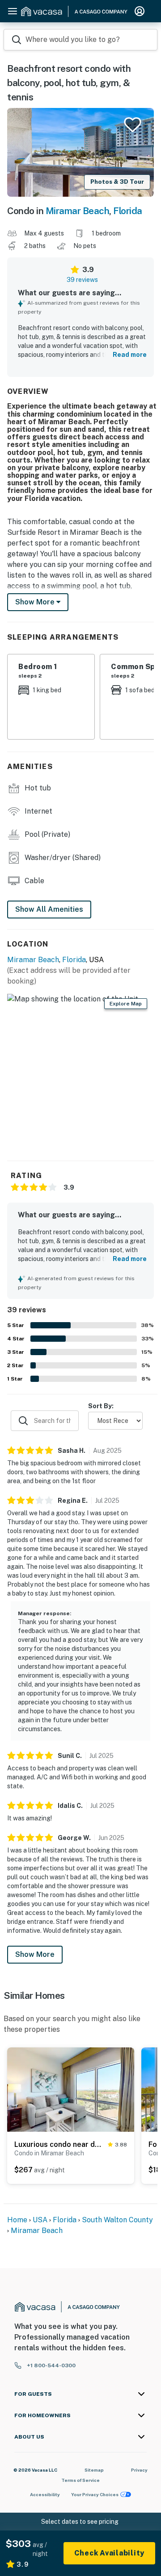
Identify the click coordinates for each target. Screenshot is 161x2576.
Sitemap (94, 2470)
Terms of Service (80, 2480)
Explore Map (126, 1004)
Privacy (139, 2470)
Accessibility (45, 2494)
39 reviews (82, 280)
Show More (35, 1954)
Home (17, 2220)
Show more (36, 602)
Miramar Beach (78, 211)
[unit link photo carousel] (71, 2089)
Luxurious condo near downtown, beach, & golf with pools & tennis (59, 2144)
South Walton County (117, 2220)
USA (40, 2220)
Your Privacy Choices (95, 2494)
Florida (128, 211)
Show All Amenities (49, 909)
